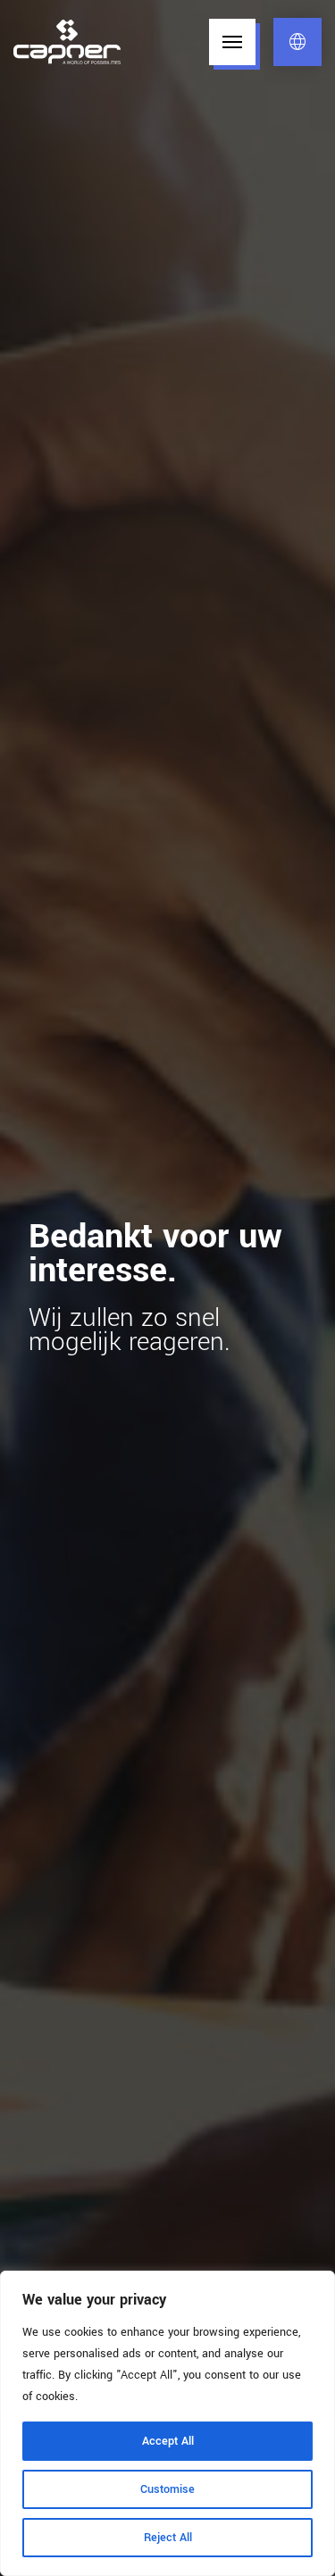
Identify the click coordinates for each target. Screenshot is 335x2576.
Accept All (168, 2441)
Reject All (168, 2538)
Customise (167, 2489)
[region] (167, 2423)
